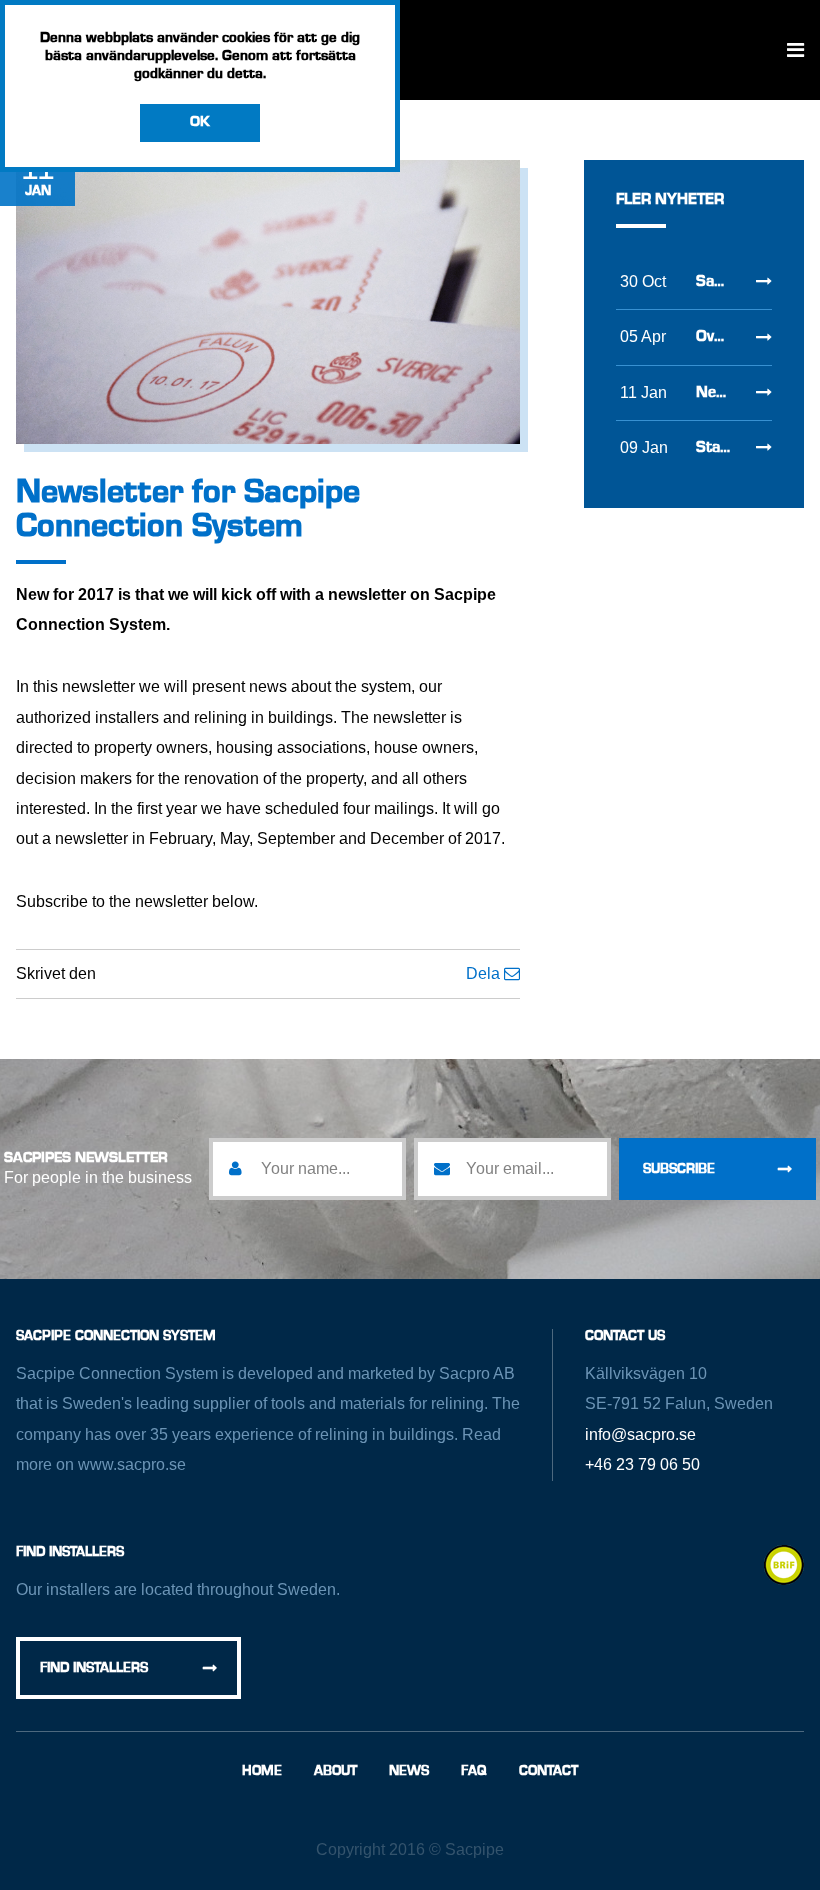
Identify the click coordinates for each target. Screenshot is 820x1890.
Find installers (94, 1668)
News (409, 1771)
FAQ (474, 1771)
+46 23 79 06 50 (642, 1464)
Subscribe (679, 1169)
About (335, 1771)
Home (262, 1771)
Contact (548, 1771)
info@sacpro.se (640, 1434)
